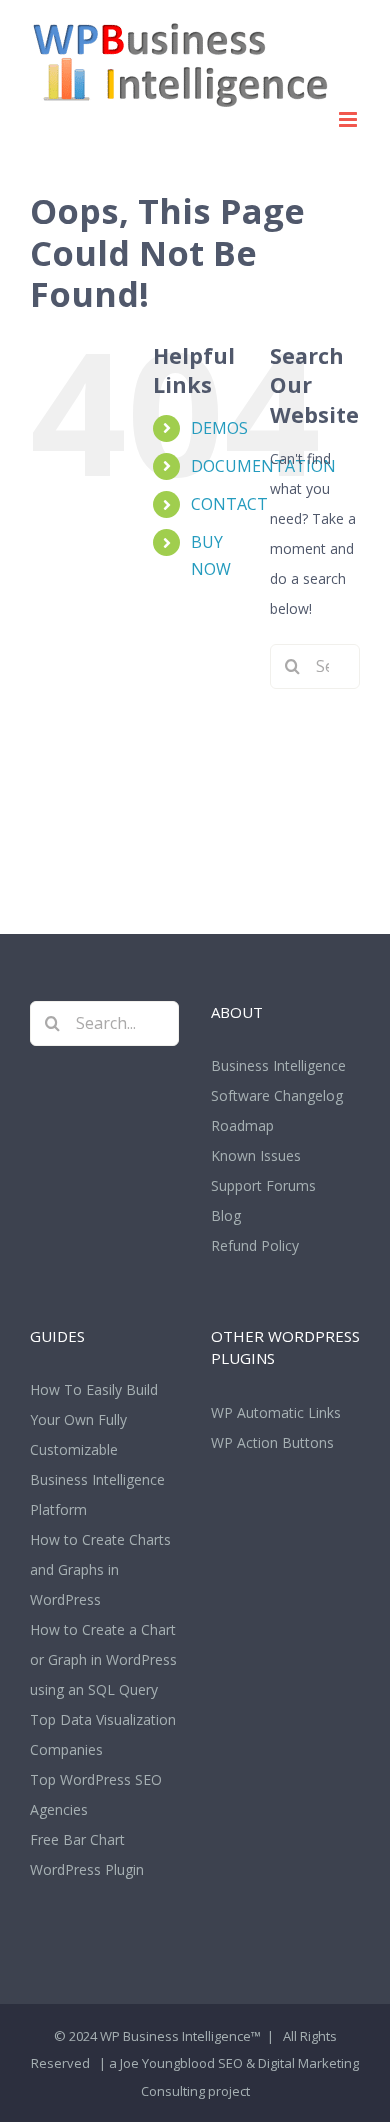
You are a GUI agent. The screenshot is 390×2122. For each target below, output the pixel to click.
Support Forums (263, 1185)
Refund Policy (255, 1245)
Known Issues (256, 1155)
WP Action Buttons (272, 1442)
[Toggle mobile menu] (349, 119)
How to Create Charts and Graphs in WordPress (100, 1569)
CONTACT (229, 504)
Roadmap (242, 1125)
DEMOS (219, 428)
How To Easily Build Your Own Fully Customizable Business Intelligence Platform (97, 1449)
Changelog (308, 1095)
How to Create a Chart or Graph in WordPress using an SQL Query (103, 1659)
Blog (226, 1215)
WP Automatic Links (276, 1412)
